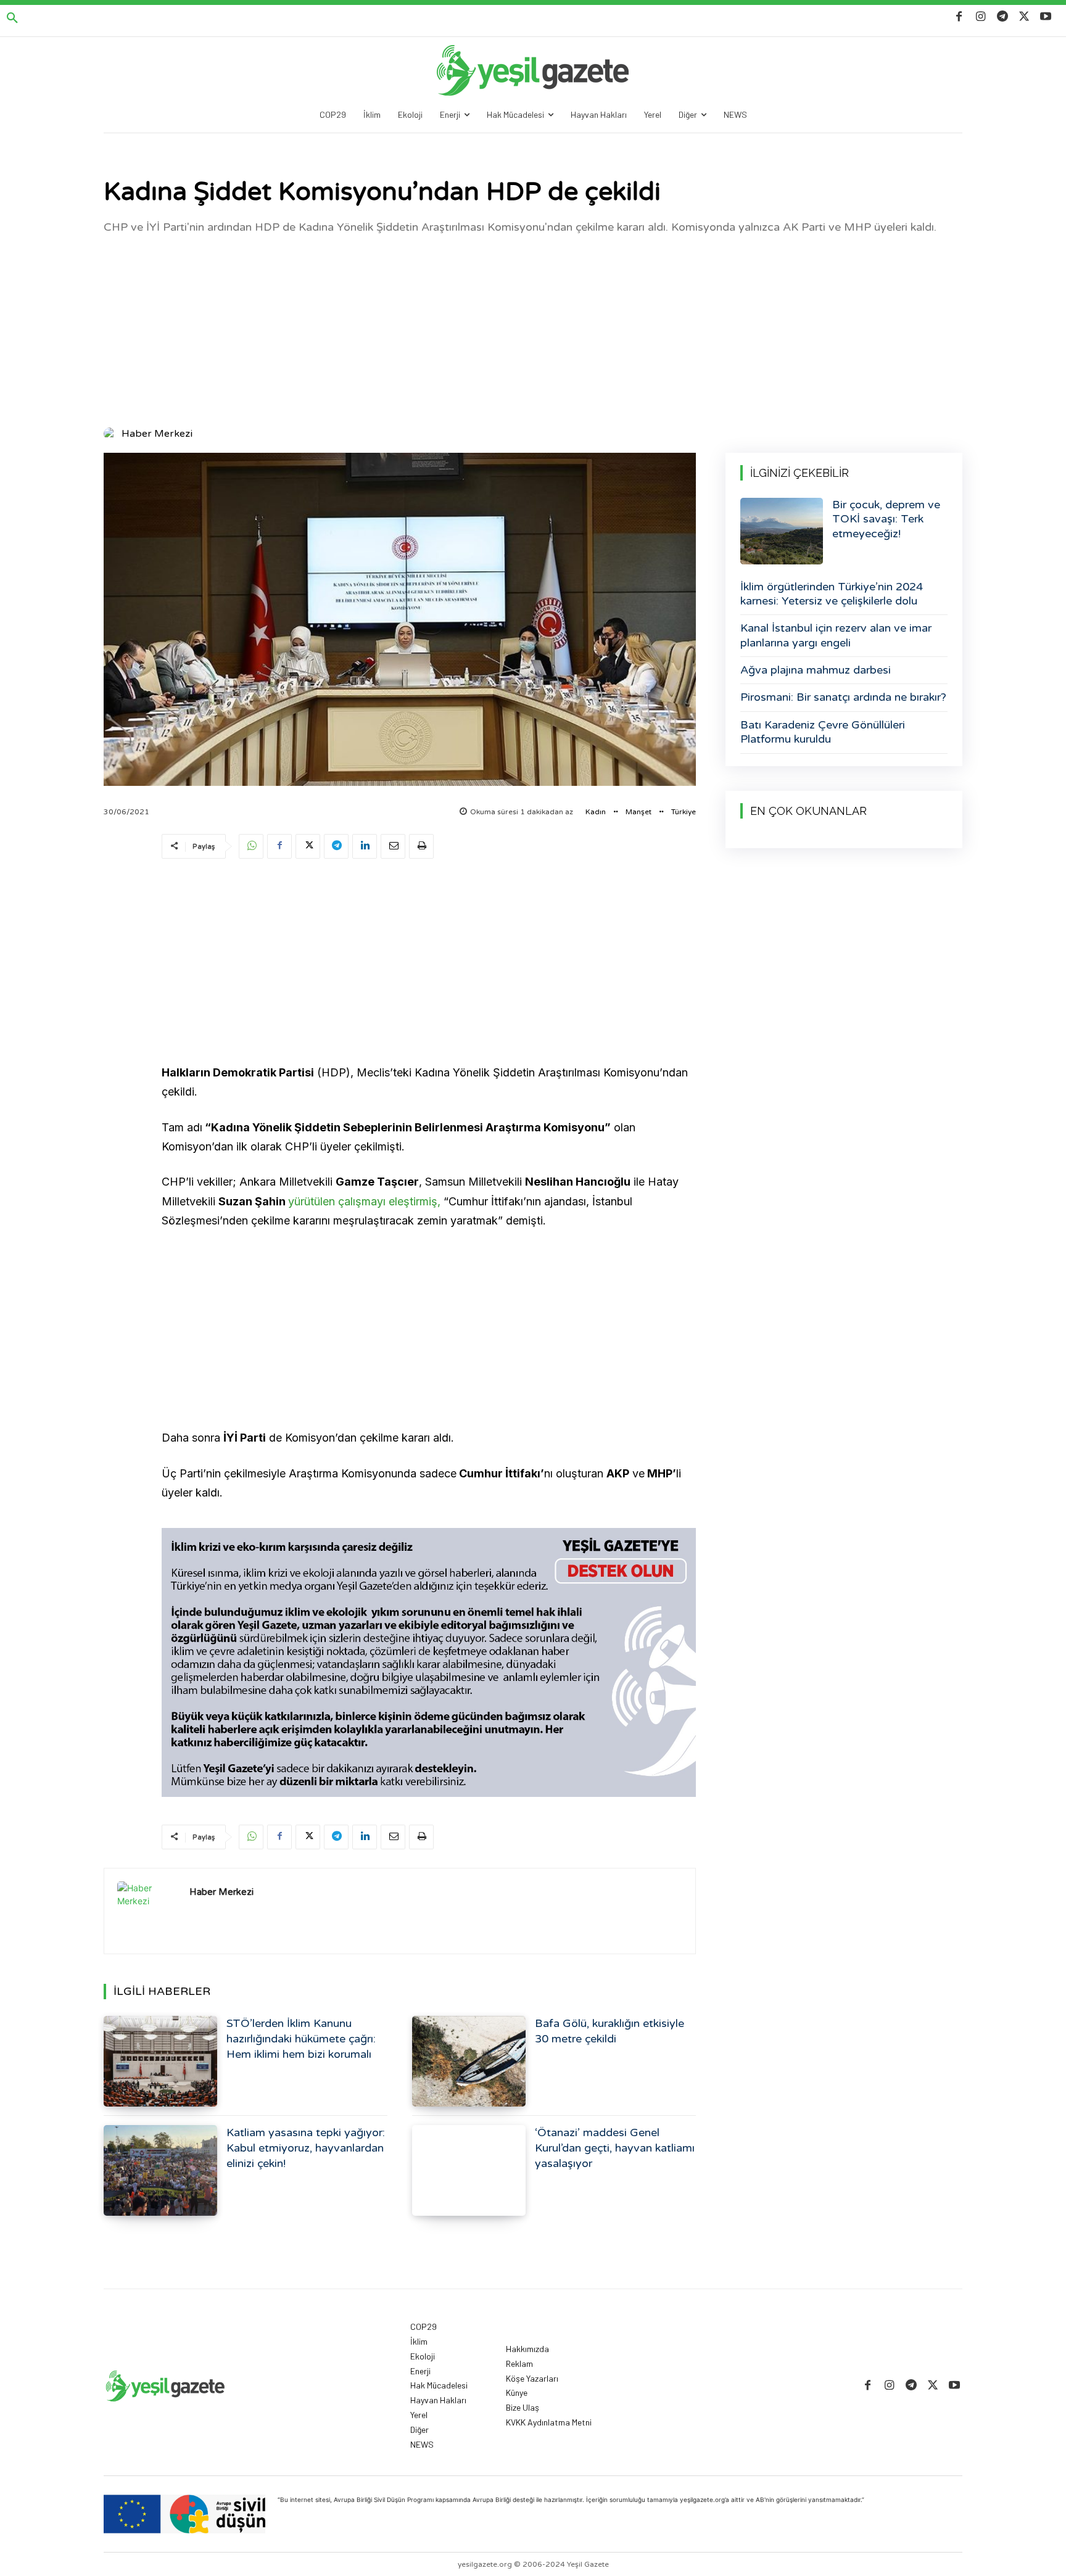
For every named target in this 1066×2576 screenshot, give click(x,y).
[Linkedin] (365, 846)
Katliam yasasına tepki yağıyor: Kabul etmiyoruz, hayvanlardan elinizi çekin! (306, 2148)
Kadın (596, 812)
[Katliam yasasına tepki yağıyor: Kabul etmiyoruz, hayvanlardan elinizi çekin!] (160, 2170)
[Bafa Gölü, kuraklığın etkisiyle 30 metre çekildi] (469, 2061)
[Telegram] (1002, 17)
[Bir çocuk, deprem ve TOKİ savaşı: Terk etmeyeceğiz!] (782, 531)
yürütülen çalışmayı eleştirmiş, (364, 1201)
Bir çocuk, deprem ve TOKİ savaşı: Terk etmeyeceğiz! (886, 519)
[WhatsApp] (251, 846)
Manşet (638, 812)
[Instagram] (981, 17)
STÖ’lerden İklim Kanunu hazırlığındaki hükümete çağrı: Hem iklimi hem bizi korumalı (301, 2039)
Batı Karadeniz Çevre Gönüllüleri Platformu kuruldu (823, 732)
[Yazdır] (421, 846)
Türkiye (684, 812)
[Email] (393, 846)
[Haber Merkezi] (112, 434)
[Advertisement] (533, 329)
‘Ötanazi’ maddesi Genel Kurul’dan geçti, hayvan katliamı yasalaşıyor (615, 2148)
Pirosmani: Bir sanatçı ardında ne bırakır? (843, 697)
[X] (1024, 17)
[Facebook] (959, 17)
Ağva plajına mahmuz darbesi (816, 670)
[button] (12, 19)
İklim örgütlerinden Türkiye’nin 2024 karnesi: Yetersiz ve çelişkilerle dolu (832, 594)
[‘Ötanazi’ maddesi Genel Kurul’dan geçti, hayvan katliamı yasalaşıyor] (469, 2170)
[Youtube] (1046, 17)
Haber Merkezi (157, 434)
